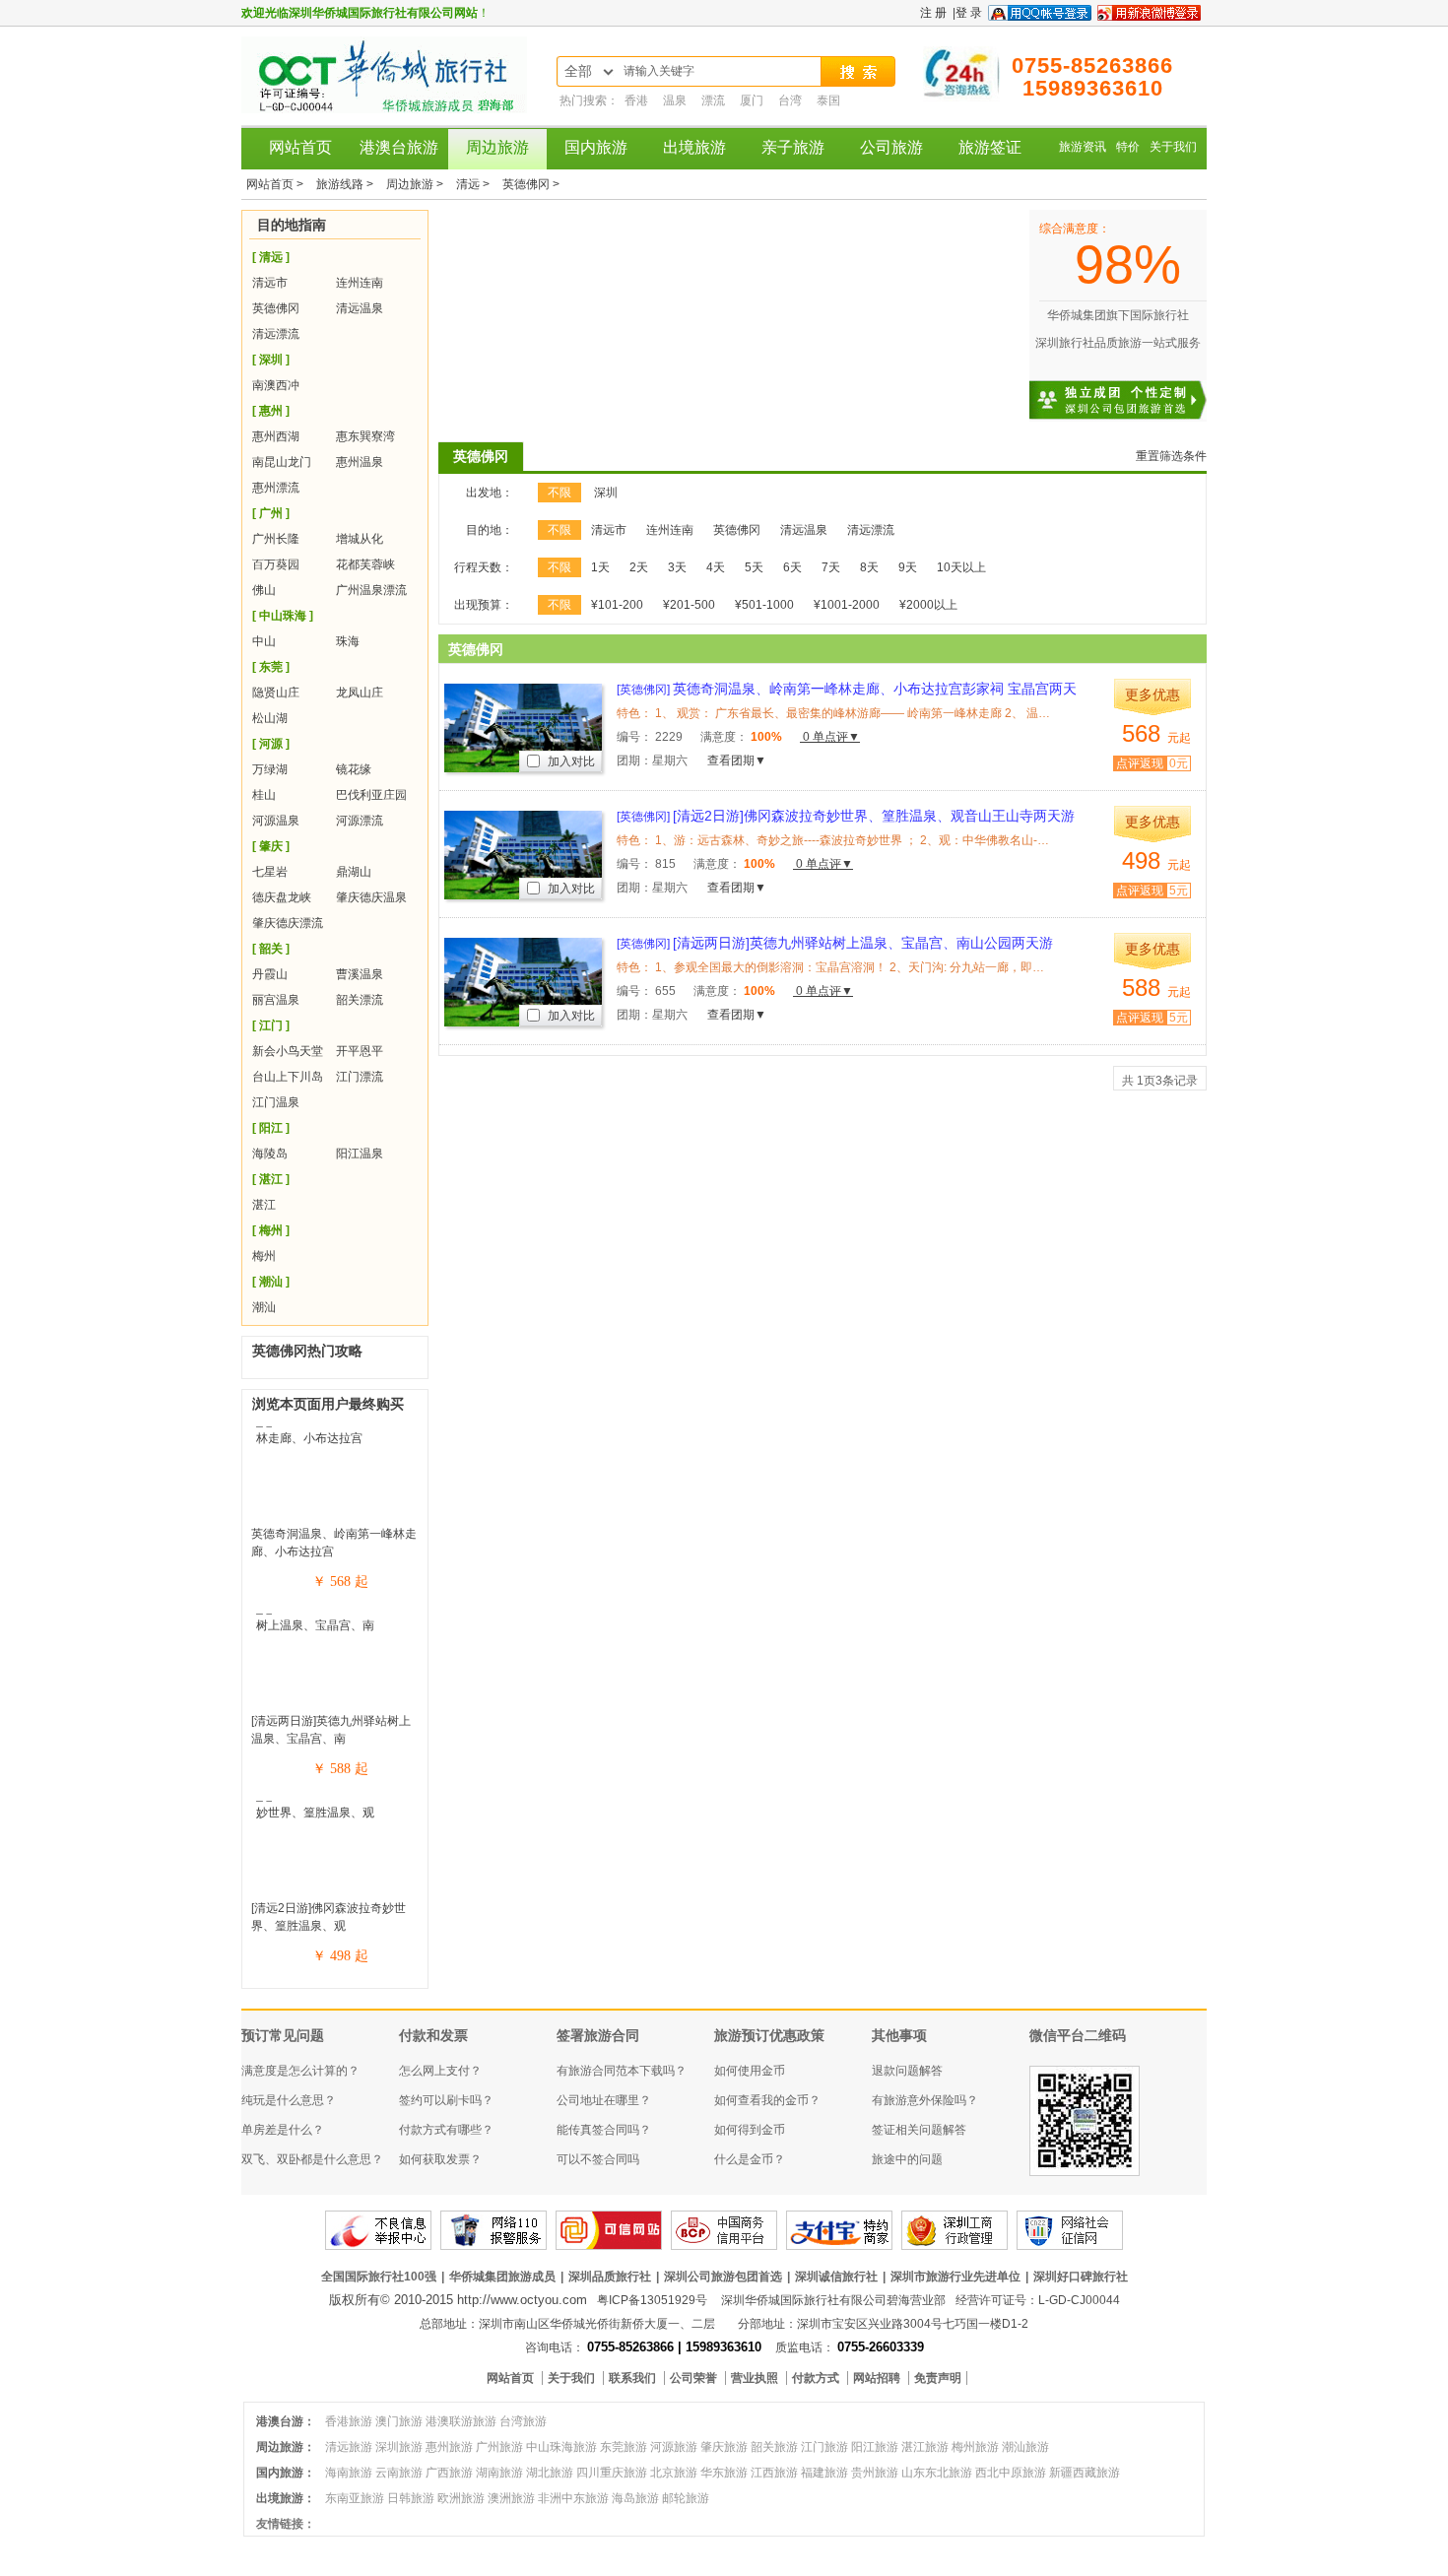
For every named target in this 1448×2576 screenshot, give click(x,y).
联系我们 (634, 2378)
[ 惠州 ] (271, 411)
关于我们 (1173, 147)
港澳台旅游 (399, 147)
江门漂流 (360, 1077)
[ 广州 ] (271, 513)
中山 (264, 641)
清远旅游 (349, 2447)
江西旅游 (774, 2473)
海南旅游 (349, 2473)
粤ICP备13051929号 (652, 2300)
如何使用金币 (750, 2071)
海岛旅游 (635, 2498)
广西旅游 (449, 2473)
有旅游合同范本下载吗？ (622, 2071)
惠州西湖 (276, 436)
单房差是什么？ (283, 2130)
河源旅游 (674, 2447)
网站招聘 (878, 2378)
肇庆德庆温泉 (371, 897)
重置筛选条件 (1171, 456)
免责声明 (938, 2378)
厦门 (753, 100)
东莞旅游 (624, 2447)
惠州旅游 (449, 2447)
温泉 (676, 100)
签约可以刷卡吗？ (446, 2100)
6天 (792, 567)
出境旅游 (694, 147)
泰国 (828, 100)
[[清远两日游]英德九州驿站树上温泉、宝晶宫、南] (335, 1625)
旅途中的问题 (907, 2159)
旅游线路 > (346, 184)
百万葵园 (276, 564)
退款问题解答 (907, 2071)
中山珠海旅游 (561, 2447)
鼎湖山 (354, 872)
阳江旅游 (875, 2447)
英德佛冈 (276, 308)
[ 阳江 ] (271, 1128)
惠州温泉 (360, 462)
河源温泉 (276, 821)
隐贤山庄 (276, 693)
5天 (754, 567)
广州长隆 (276, 539)
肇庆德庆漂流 (288, 923)
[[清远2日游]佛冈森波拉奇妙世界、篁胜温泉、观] (335, 1813)
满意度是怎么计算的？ (300, 2071)
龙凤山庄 (360, 693)
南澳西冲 (276, 385)
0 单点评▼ (830, 737)
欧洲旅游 (461, 2498)
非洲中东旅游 (573, 2498)
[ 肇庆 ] (271, 846)
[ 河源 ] (271, 744)
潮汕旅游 (1025, 2447)
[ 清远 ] (271, 257)
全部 (578, 71)
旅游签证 (990, 147)
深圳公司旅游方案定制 (1138, 388)
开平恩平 (360, 1051)
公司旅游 (891, 147)
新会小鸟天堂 (288, 1051)
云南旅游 (399, 2473)
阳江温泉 (360, 1154)
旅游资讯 (1083, 147)
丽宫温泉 (276, 1000)
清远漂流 (276, 334)
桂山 (264, 795)
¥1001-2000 (847, 605)
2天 (639, 567)
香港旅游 (349, 2421)
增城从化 (360, 539)
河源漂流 (360, 821)
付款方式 (817, 2378)
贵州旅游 (875, 2473)
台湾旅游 (523, 2421)
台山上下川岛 (288, 1077)
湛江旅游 (925, 2447)
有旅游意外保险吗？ (925, 2100)
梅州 (264, 1256)
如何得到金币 (750, 2130)
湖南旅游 (499, 2473)
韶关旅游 (774, 2447)
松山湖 (270, 718)
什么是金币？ (750, 2159)
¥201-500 (689, 605)
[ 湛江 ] (271, 1179)
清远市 (270, 283)
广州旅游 (499, 2447)
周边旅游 (497, 147)
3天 (677, 567)
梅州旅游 (975, 2447)
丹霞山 (270, 974)
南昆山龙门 (282, 462)
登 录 (969, 13)
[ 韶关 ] (271, 949)
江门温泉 (276, 1102)
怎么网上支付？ (440, 2071)
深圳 (606, 493)
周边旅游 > (416, 184)
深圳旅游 (399, 2447)
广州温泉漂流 (371, 590)
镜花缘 (354, 769)
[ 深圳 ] (271, 360)
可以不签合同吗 (598, 2159)
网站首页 (300, 147)
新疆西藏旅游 (1085, 2473)
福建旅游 (824, 2473)
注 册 (933, 13)
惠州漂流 (276, 488)
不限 (559, 493)
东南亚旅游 (355, 2498)
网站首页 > (276, 184)
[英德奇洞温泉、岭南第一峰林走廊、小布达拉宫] (335, 1438)
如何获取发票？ (440, 2159)
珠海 (348, 641)
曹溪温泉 (360, 974)
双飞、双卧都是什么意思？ (312, 2159)
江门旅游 (824, 2447)
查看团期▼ (737, 760)
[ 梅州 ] (271, 1230)
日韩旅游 (411, 2498)
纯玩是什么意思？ (289, 2100)
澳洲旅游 (511, 2498)
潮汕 (264, 1307)
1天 (600, 567)
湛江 (264, 1205)
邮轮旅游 (686, 2498)
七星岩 (270, 872)
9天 (908, 567)
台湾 (791, 100)
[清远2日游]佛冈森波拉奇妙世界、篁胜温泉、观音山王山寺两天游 (846, 816)
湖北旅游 (550, 2473)
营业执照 (756, 2378)
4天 (716, 567)
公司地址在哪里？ (604, 2100)
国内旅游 (596, 147)
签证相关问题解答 (919, 2130)
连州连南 (360, 283)
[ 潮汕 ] (271, 1282)
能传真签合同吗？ (604, 2130)
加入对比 (570, 761)
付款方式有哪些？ (446, 2130)
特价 (1128, 147)
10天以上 (961, 567)
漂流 (715, 100)
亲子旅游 (793, 147)
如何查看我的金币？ (767, 2100)
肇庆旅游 (724, 2447)
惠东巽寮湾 (365, 436)
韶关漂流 (360, 1000)
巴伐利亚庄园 (371, 795)
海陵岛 (270, 1154)
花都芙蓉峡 (365, 564)
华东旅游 (724, 2473)
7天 (831, 567)
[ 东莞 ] (271, 667)
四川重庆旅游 (612, 2473)
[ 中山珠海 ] (283, 616)
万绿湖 (270, 769)
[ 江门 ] (271, 1025)
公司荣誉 (695, 2378)
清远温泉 (360, 308)
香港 (638, 100)
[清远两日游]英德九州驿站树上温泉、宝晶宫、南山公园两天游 (835, 943)
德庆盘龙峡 (282, 897)
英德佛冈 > (531, 184)
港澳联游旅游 (461, 2421)
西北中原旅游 (1011, 2473)
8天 (869, 567)
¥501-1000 (764, 605)
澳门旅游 (399, 2421)
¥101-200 (617, 605)
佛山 (264, 590)
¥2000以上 (928, 605)
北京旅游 (674, 2473)
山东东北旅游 (937, 2473)
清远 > (474, 184)
